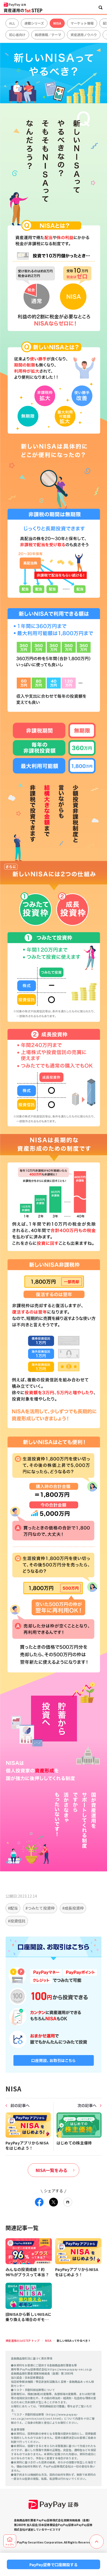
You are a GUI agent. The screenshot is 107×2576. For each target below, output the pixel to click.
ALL (12, 23)
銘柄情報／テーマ (48, 35)
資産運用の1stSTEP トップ (22, 2341)
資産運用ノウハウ (84, 35)
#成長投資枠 (73, 1908)
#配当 (13, 1908)
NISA (57, 23)
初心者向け (17, 35)
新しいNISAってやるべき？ (74, 2341)
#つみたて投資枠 (40, 1908)
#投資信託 (17, 1921)
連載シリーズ (34, 23)
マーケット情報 (82, 23)
